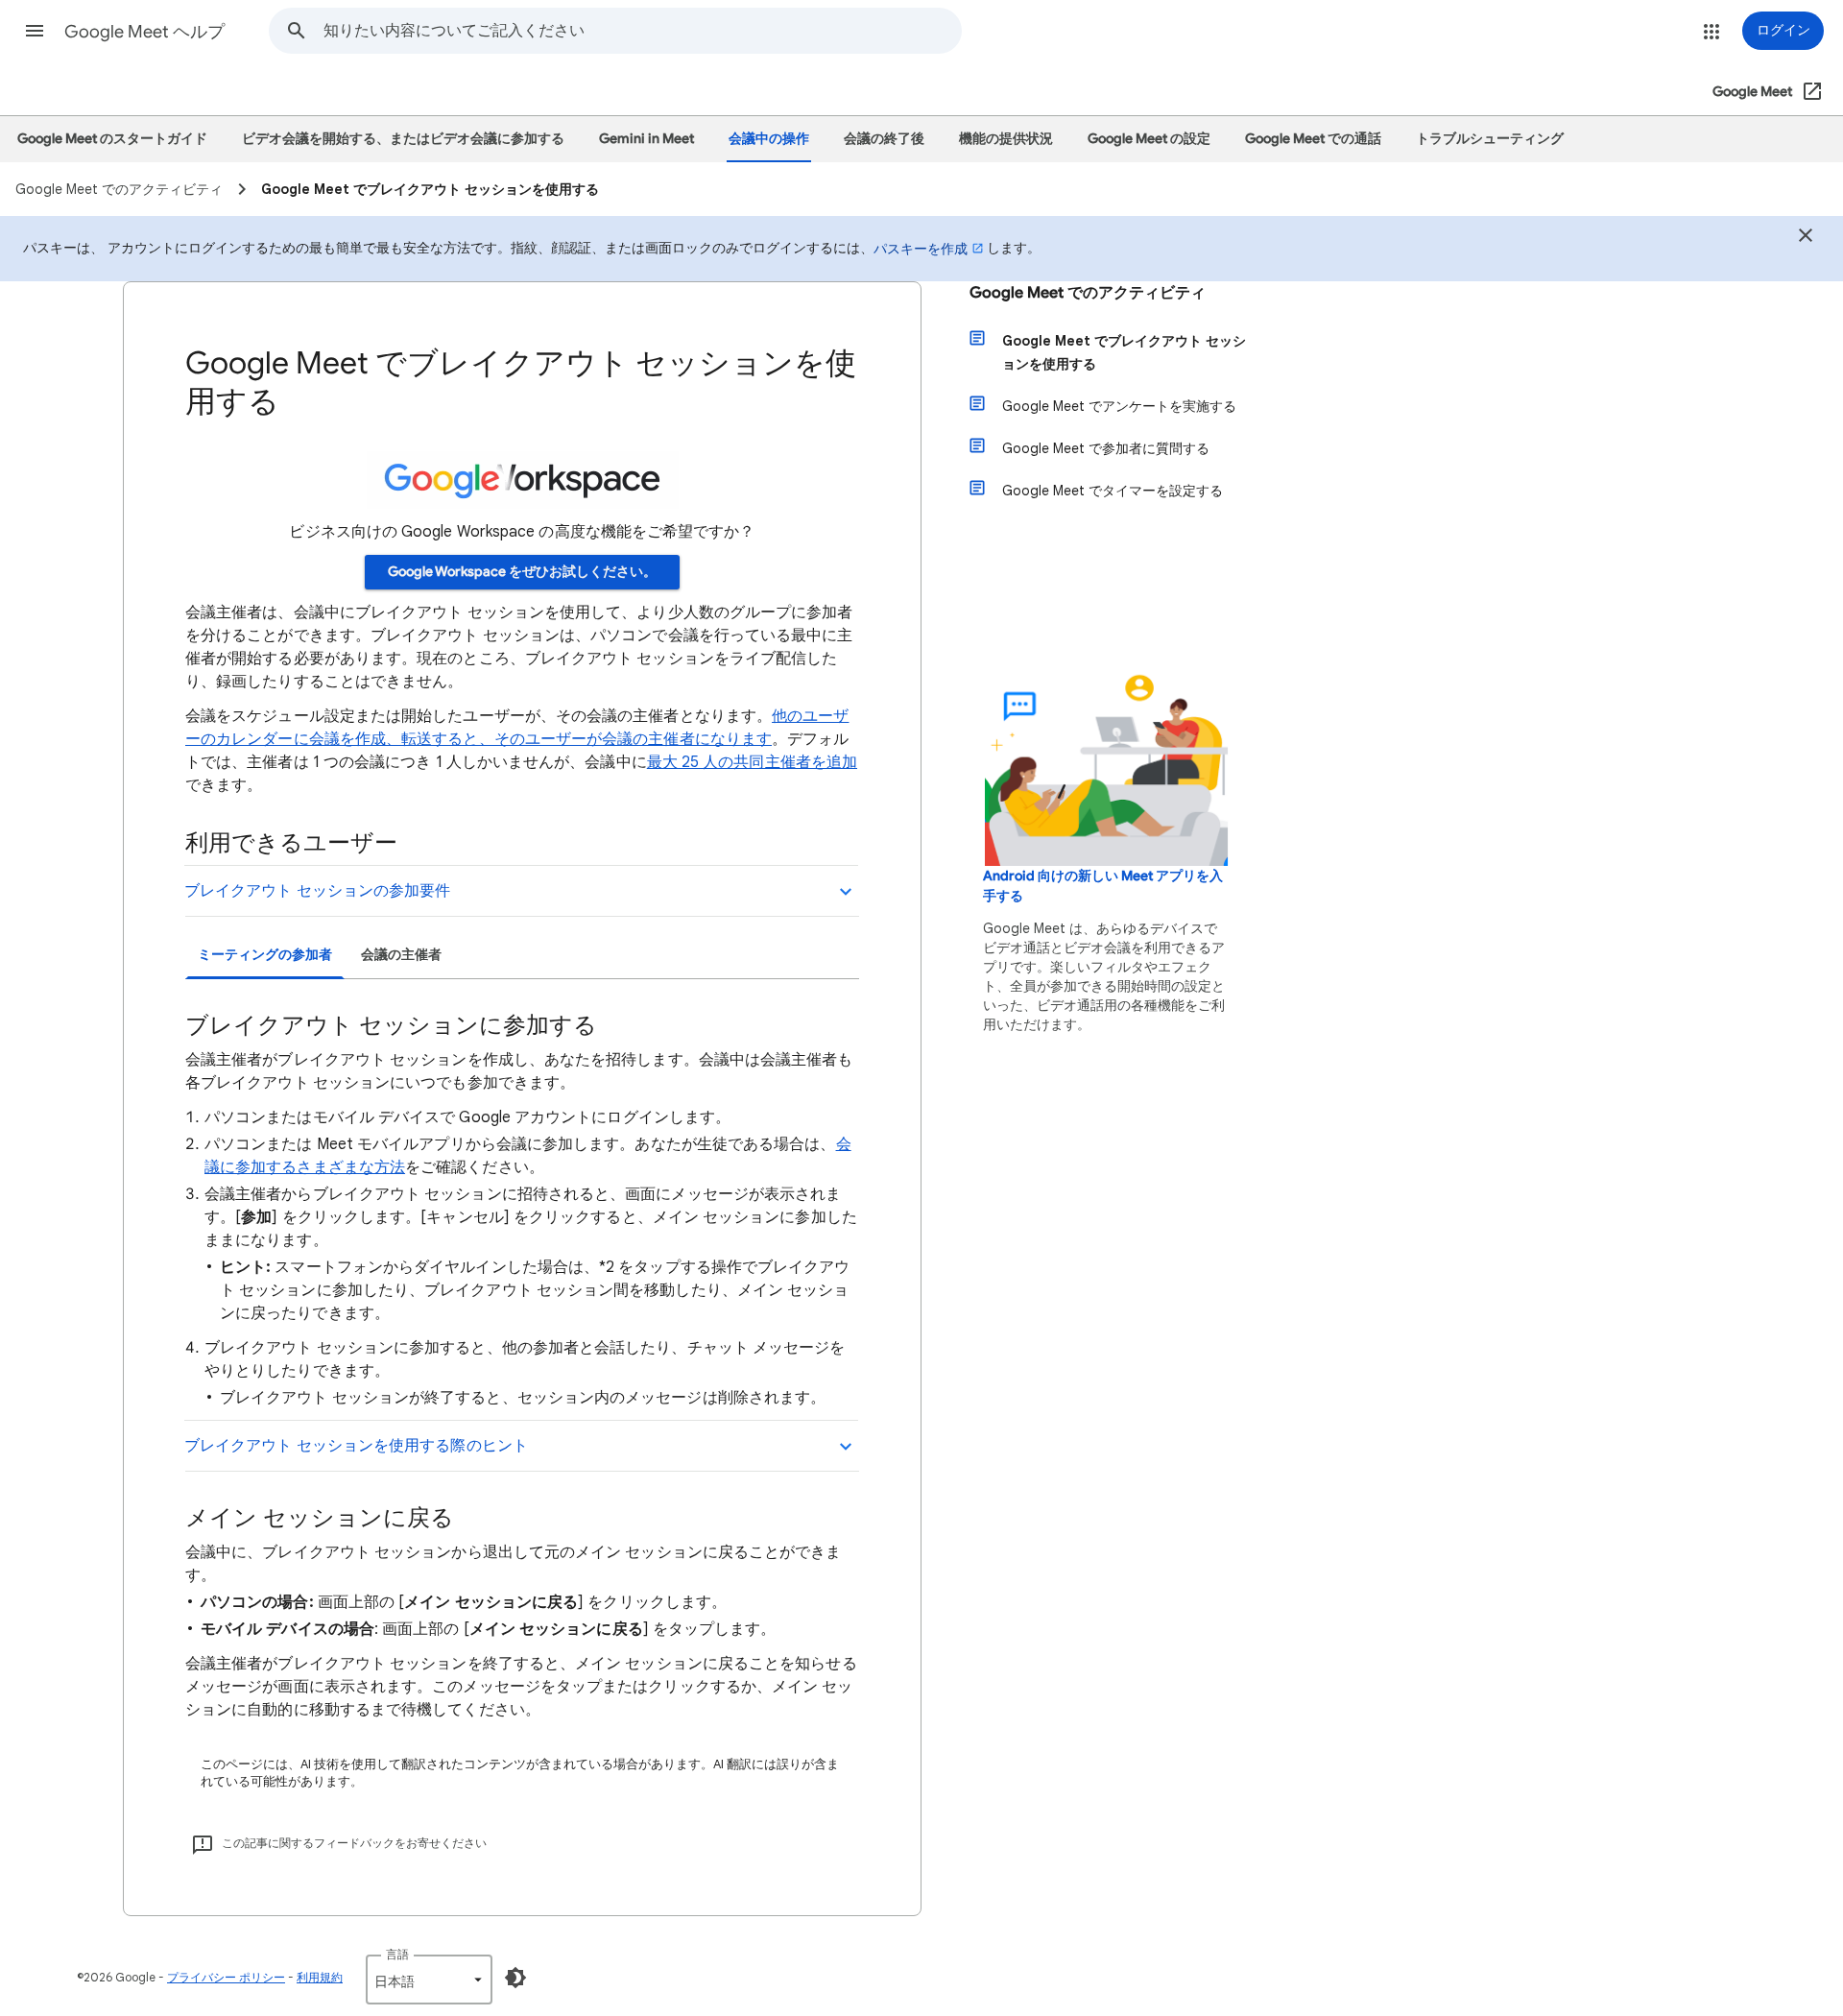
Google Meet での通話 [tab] (1313, 139)
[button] (35, 31)
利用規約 (320, 1977)
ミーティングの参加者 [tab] (265, 955)
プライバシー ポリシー (226, 1977)
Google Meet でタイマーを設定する (1113, 491)
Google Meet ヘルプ (144, 32)
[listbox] (429, 1980)
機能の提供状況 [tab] (1006, 139)
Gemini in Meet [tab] (646, 139)
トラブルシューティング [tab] (1490, 139)
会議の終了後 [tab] (884, 139)
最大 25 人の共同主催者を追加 (752, 762)
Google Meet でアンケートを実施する (1119, 406)
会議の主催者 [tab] (401, 955)
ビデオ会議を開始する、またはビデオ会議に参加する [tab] (403, 139)
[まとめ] (1806, 238)
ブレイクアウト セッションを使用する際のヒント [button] (356, 1446)
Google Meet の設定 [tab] (1149, 139)
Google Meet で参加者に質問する (1106, 448)
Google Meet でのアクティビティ (1088, 293)
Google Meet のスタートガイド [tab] (112, 139)
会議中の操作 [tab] (769, 139)
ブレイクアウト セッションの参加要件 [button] (317, 891)
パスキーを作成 (921, 249)
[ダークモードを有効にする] (515, 1978)
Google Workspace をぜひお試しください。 (522, 572)
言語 (397, 1954)
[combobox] (642, 31)
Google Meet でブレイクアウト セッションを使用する (1124, 352)
